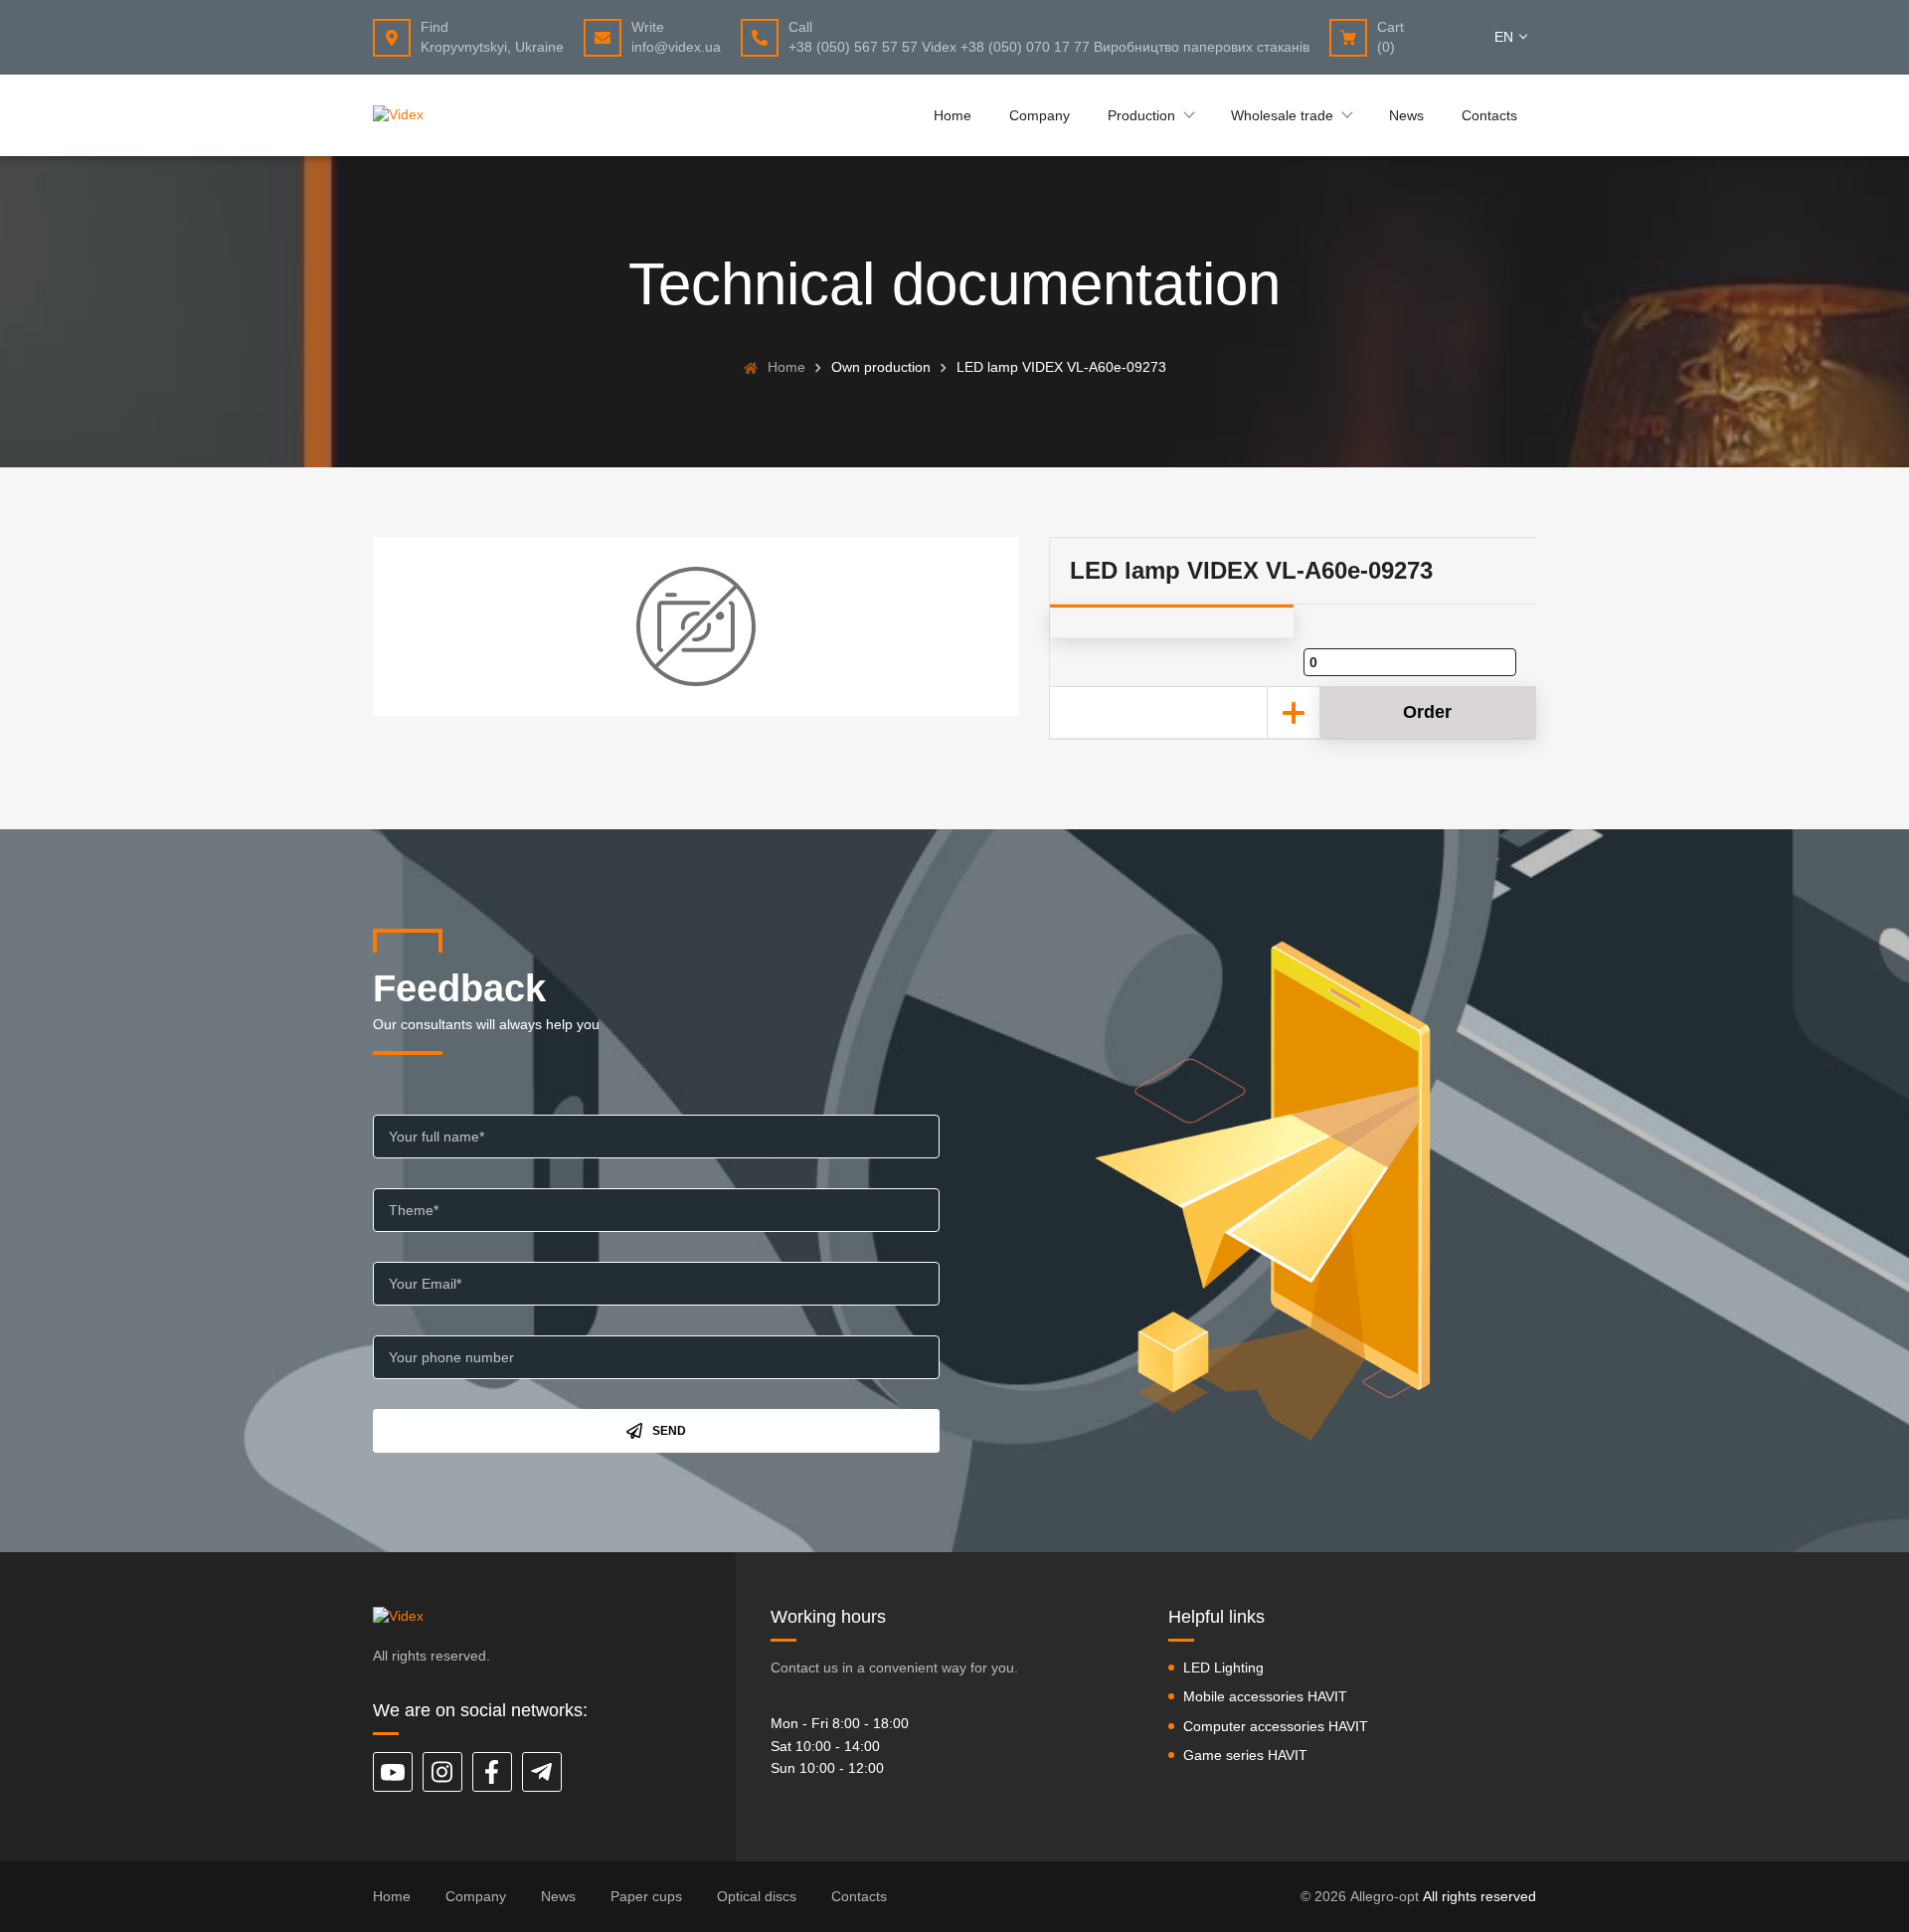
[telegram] (542, 1772)
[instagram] (442, 1772)
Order (1427, 712)
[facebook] (492, 1772)
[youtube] (393, 1772)
